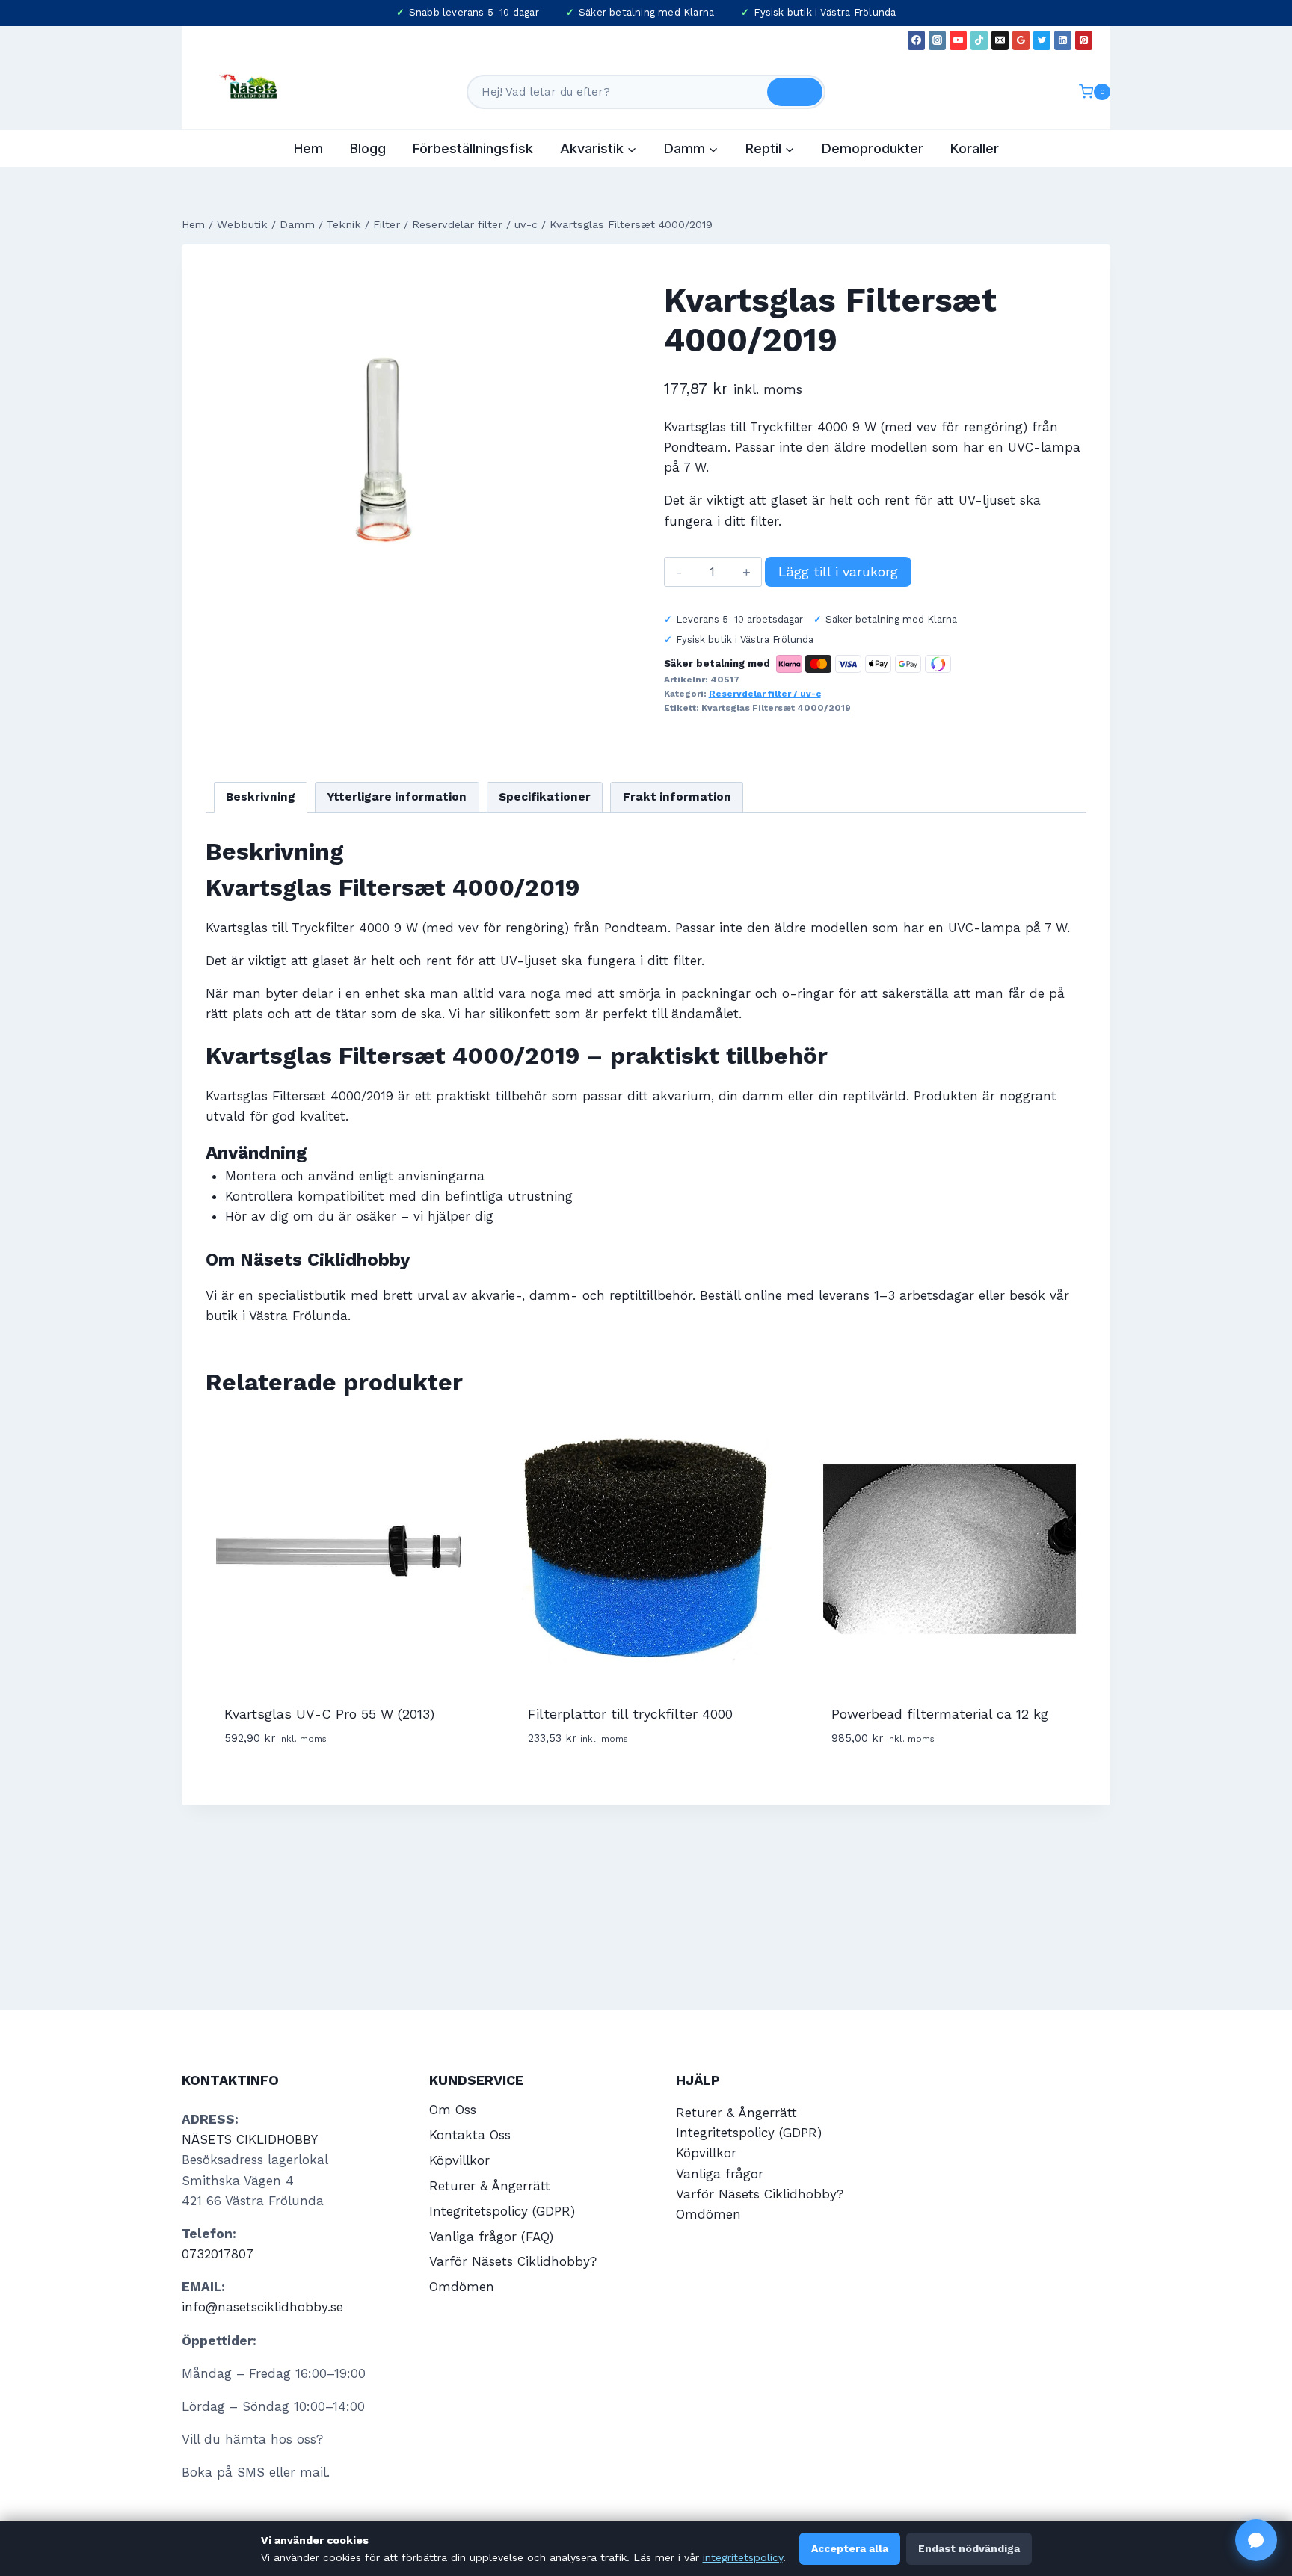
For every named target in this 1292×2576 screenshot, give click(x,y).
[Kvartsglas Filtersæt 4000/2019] (379, 442)
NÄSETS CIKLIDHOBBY (250, 2139)
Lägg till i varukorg (838, 571)
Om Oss (453, 2110)
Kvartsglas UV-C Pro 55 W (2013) (329, 1714)
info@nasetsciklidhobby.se (262, 2307)
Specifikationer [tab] (545, 797)
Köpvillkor (459, 2160)
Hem (308, 148)
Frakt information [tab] (677, 797)
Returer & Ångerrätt (490, 2186)
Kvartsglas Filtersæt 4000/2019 (776, 708)
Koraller (975, 148)
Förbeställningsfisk (473, 148)
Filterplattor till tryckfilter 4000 (630, 1714)
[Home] (193, 225)
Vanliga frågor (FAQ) (491, 2237)
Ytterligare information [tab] (397, 797)
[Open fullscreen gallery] (538, 601)
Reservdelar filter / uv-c (765, 694)
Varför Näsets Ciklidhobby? (513, 2261)
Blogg (368, 148)
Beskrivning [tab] (261, 797)
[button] (1256, 2540)
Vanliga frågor (720, 2174)
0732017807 (218, 2254)
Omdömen (462, 2287)
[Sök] (795, 92)
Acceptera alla (850, 2548)
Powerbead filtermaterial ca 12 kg (940, 1714)
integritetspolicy (743, 2557)
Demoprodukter (873, 148)
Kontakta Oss (470, 2135)
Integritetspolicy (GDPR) (502, 2211)
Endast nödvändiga (969, 2548)
